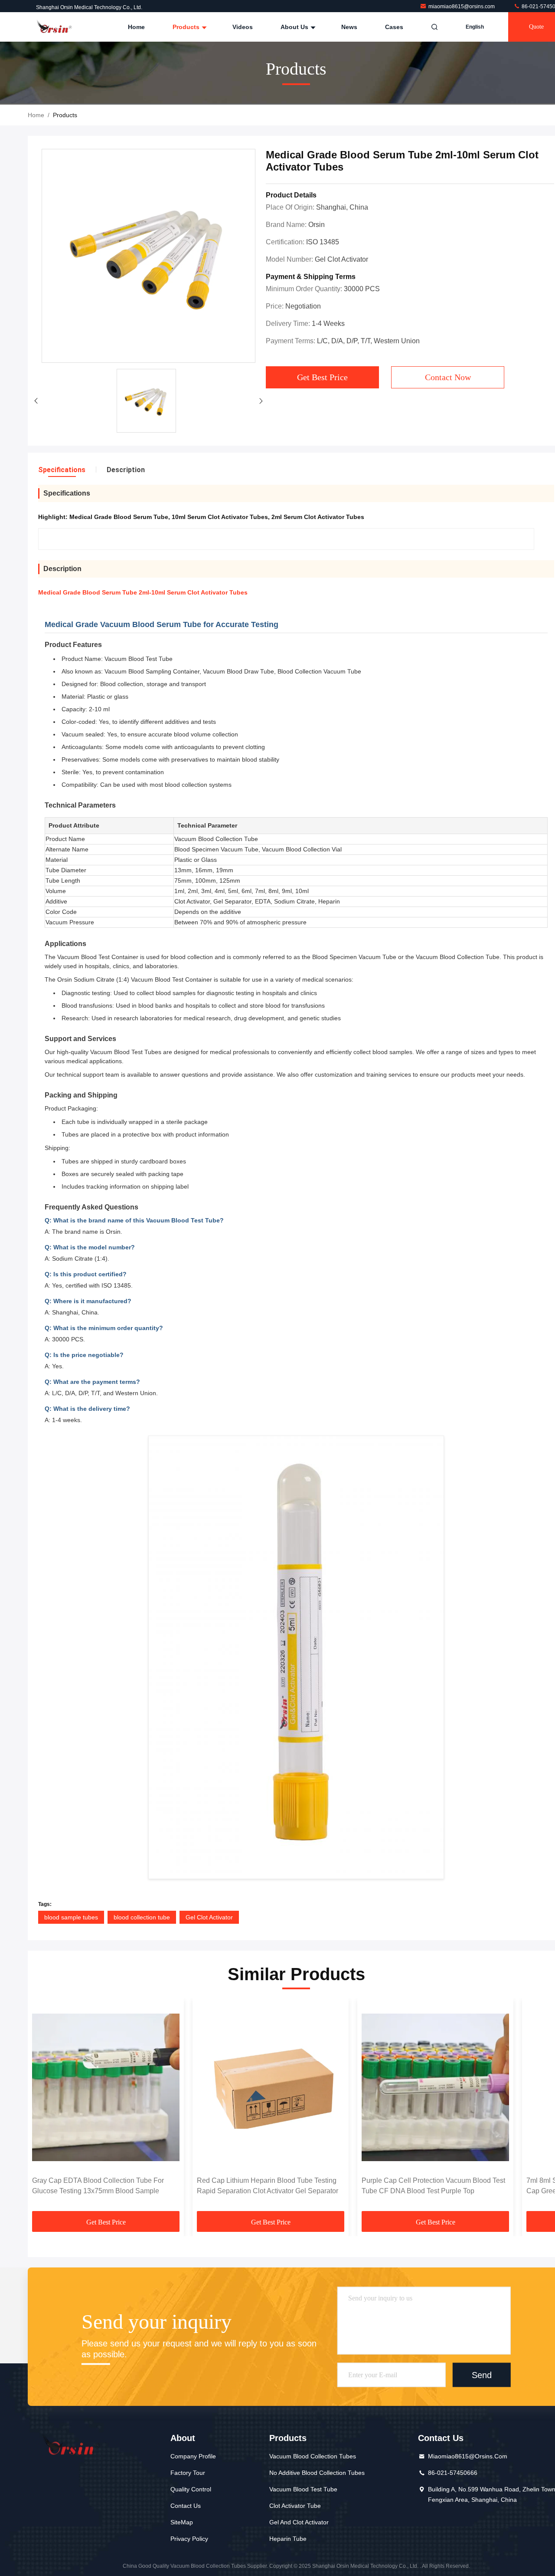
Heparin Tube (288, 2539)
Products (187, 27)
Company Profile (193, 2456)
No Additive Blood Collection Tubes (317, 2473)
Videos (243, 27)
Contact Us (186, 2506)
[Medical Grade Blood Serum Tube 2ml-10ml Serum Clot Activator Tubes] (149, 256)
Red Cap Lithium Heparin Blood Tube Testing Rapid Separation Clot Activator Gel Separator (268, 2186)
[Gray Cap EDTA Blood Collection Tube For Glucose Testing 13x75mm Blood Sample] (106, 2087)
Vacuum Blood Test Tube (303, 2489)
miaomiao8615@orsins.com (462, 7)
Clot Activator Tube (295, 2506)
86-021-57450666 (453, 2473)
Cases (394, 27)
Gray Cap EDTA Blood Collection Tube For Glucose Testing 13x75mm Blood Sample (98, 2186)
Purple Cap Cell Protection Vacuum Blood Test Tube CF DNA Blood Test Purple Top (433, 2186)
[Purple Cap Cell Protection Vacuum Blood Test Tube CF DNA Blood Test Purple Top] (435, 2087)
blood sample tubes (71, 1917)
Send (482, 2375)
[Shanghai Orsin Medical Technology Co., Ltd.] (55, 27)
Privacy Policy (189, 2539)
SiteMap (182, 2522)
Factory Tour (188, 2473)
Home (136, 27)
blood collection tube (142, 1917)
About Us (295, 27)
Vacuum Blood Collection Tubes (313, 2456)
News (349, 27)
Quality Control (191, 2489)
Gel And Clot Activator (299, 2522)
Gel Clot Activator (209, 1917)
